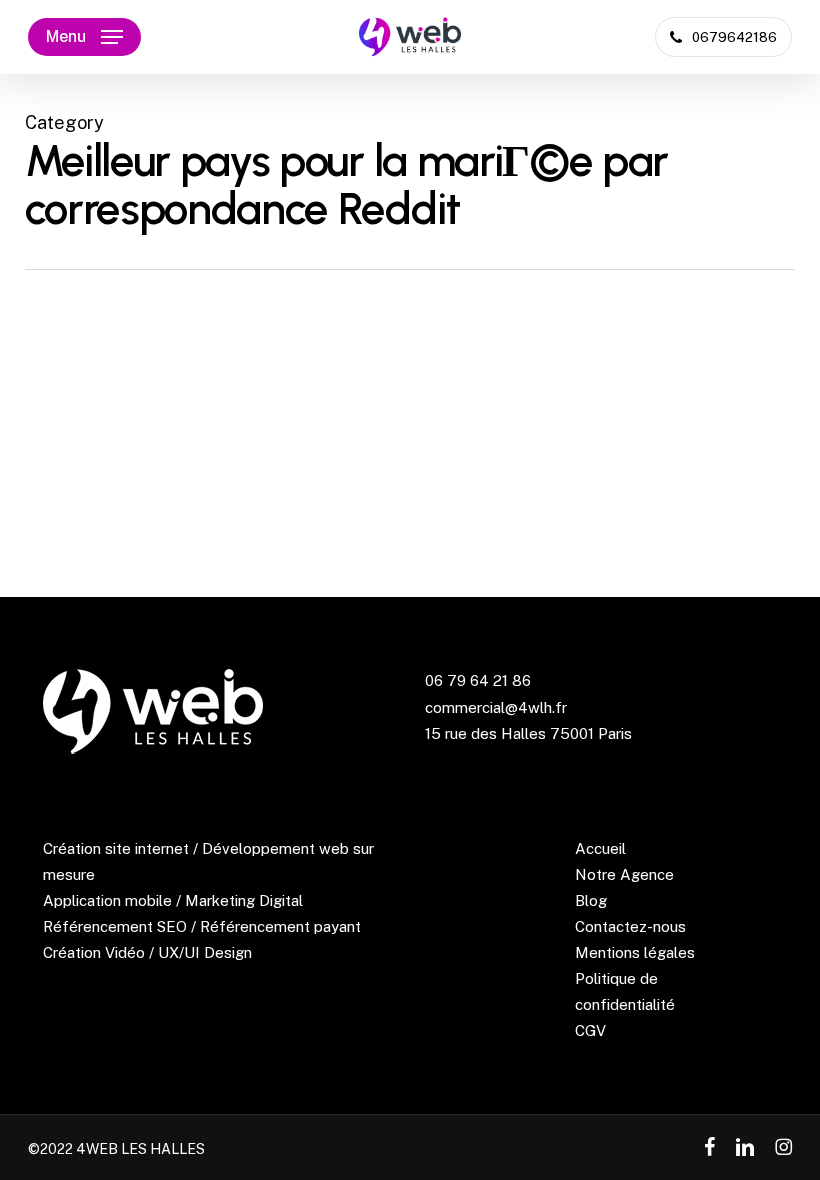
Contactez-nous (630, 926)
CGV (590, 1030)
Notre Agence (624, 874)
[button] (84, 37)
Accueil (600, 848)
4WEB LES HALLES (140, 1149)
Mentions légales (635, 952)
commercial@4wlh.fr (496, 707)
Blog (591, 900)
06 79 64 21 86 (478, 680)
